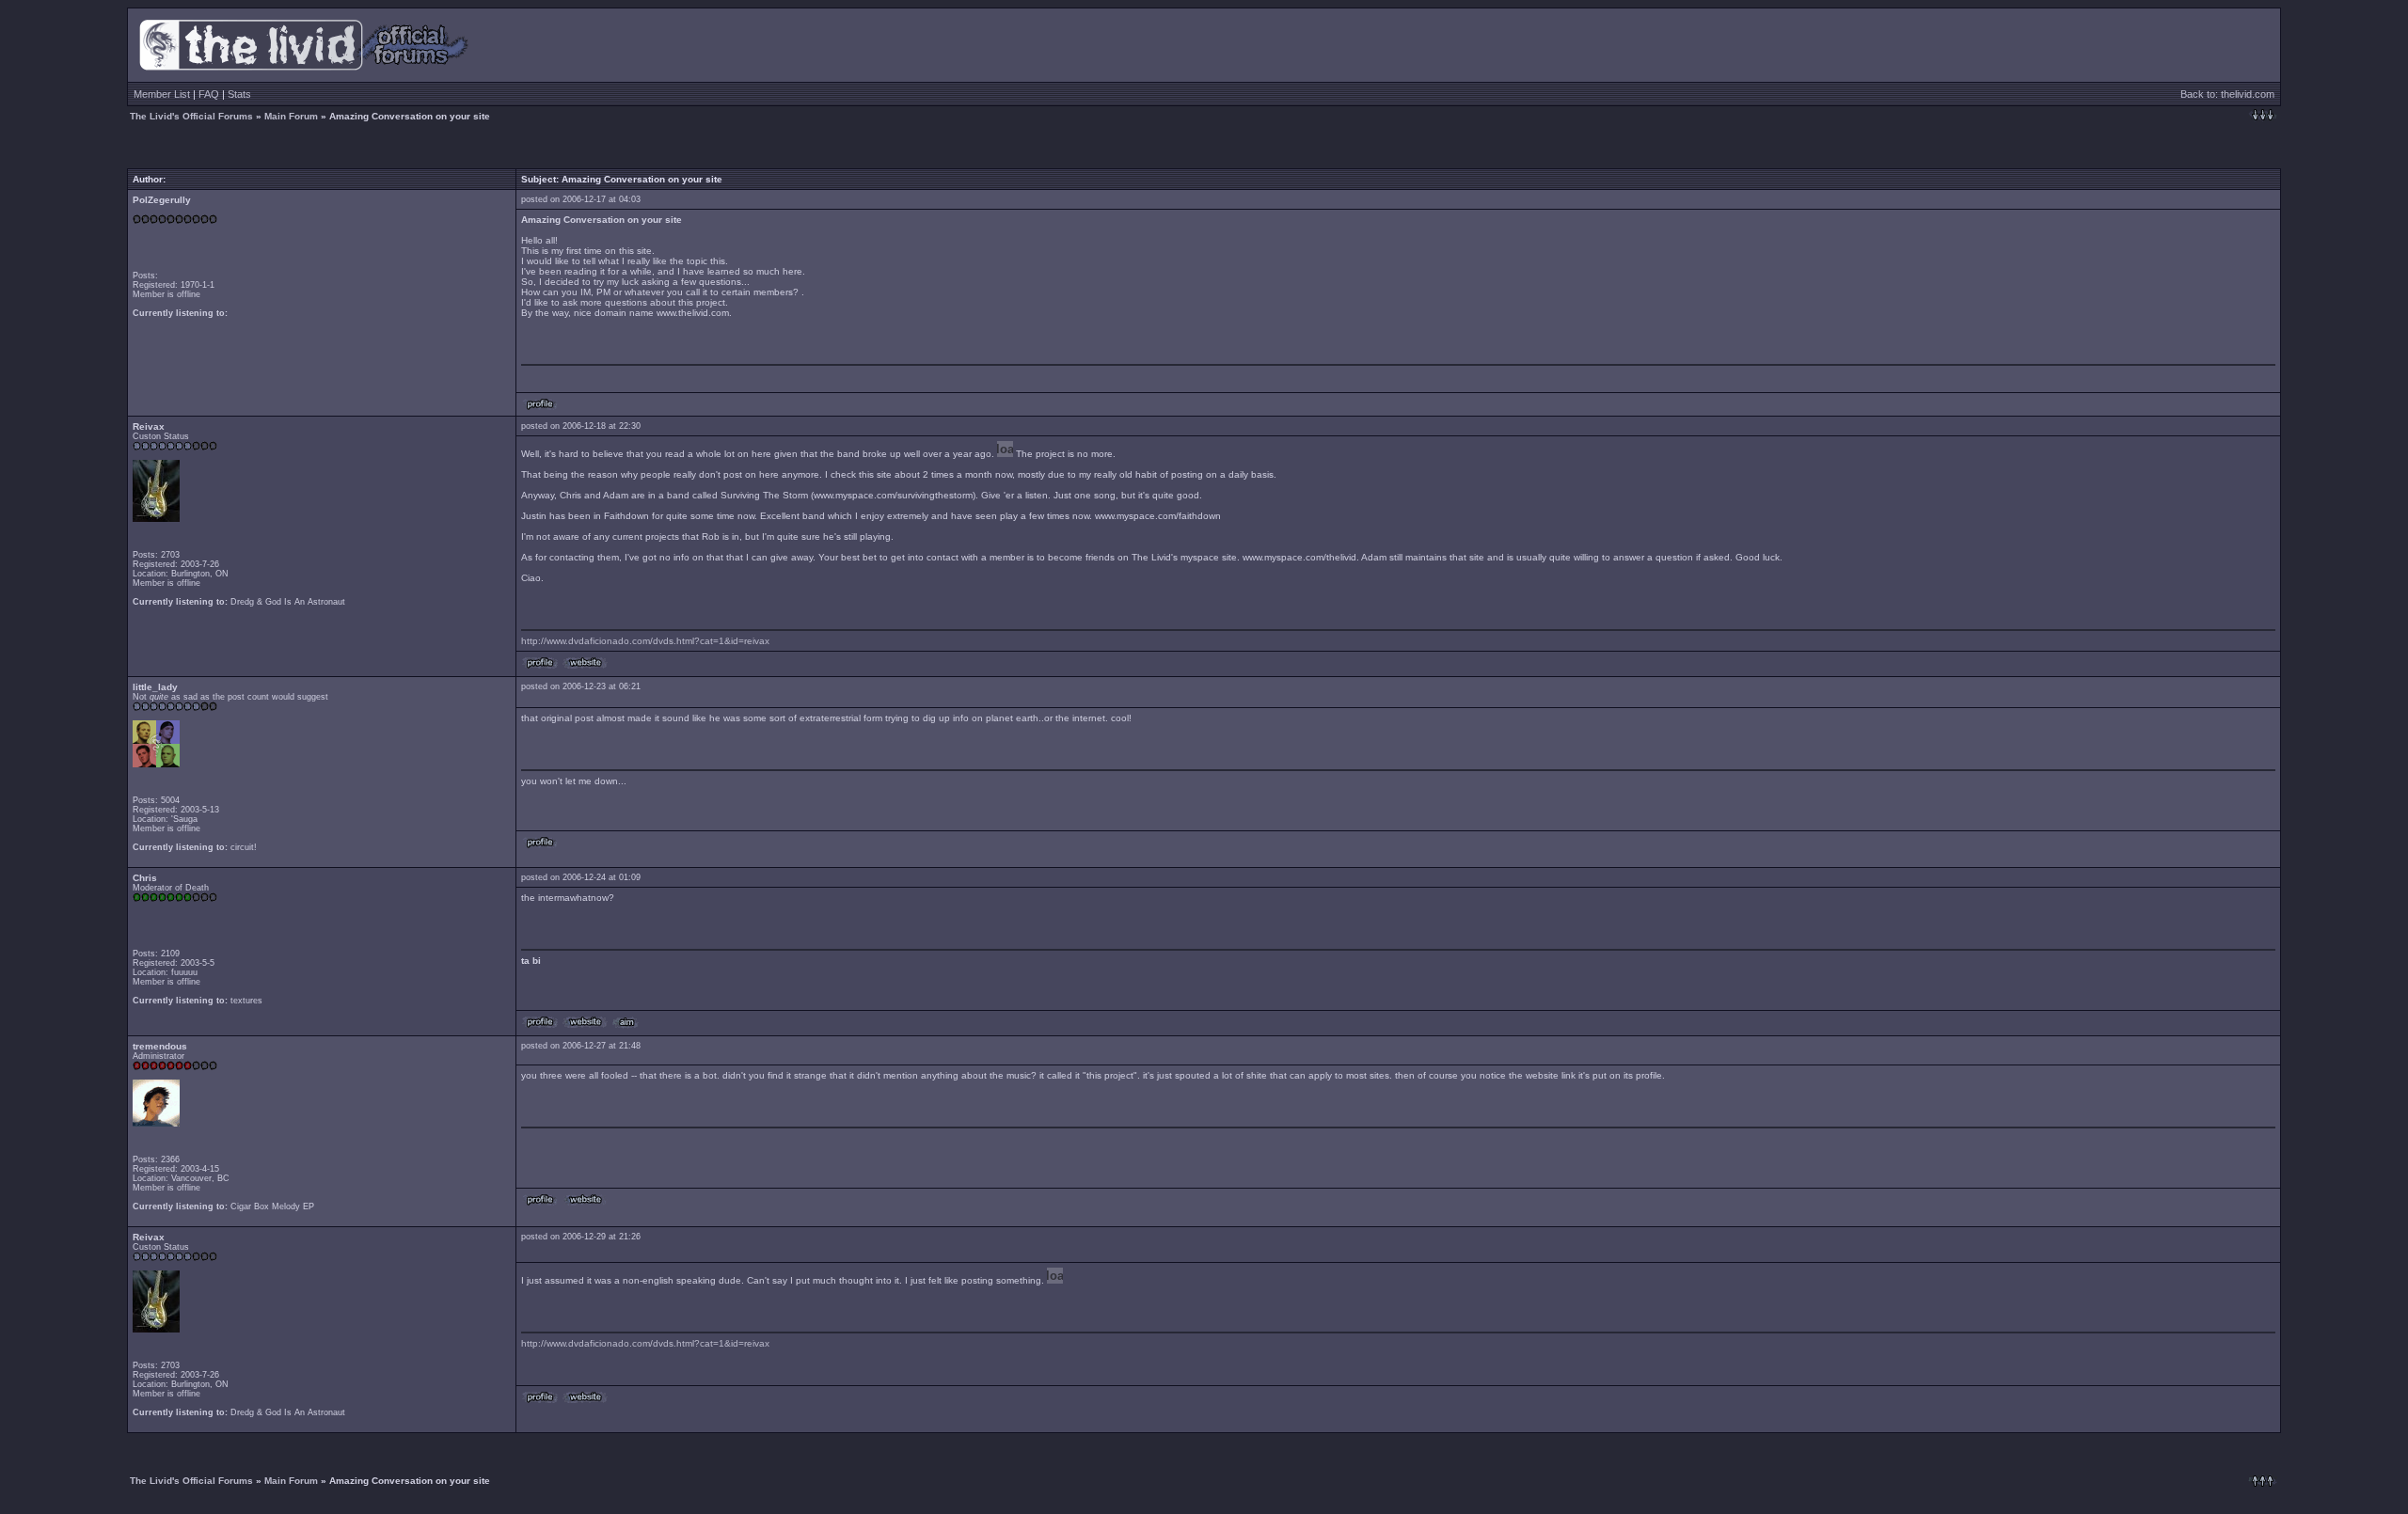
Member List (162, 94)
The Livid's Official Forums (191, 116)
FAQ (209, 94)
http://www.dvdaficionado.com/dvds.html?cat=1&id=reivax (645, 641)
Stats (239, 94)
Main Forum (291, 116)
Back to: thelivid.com (2227, 94)
